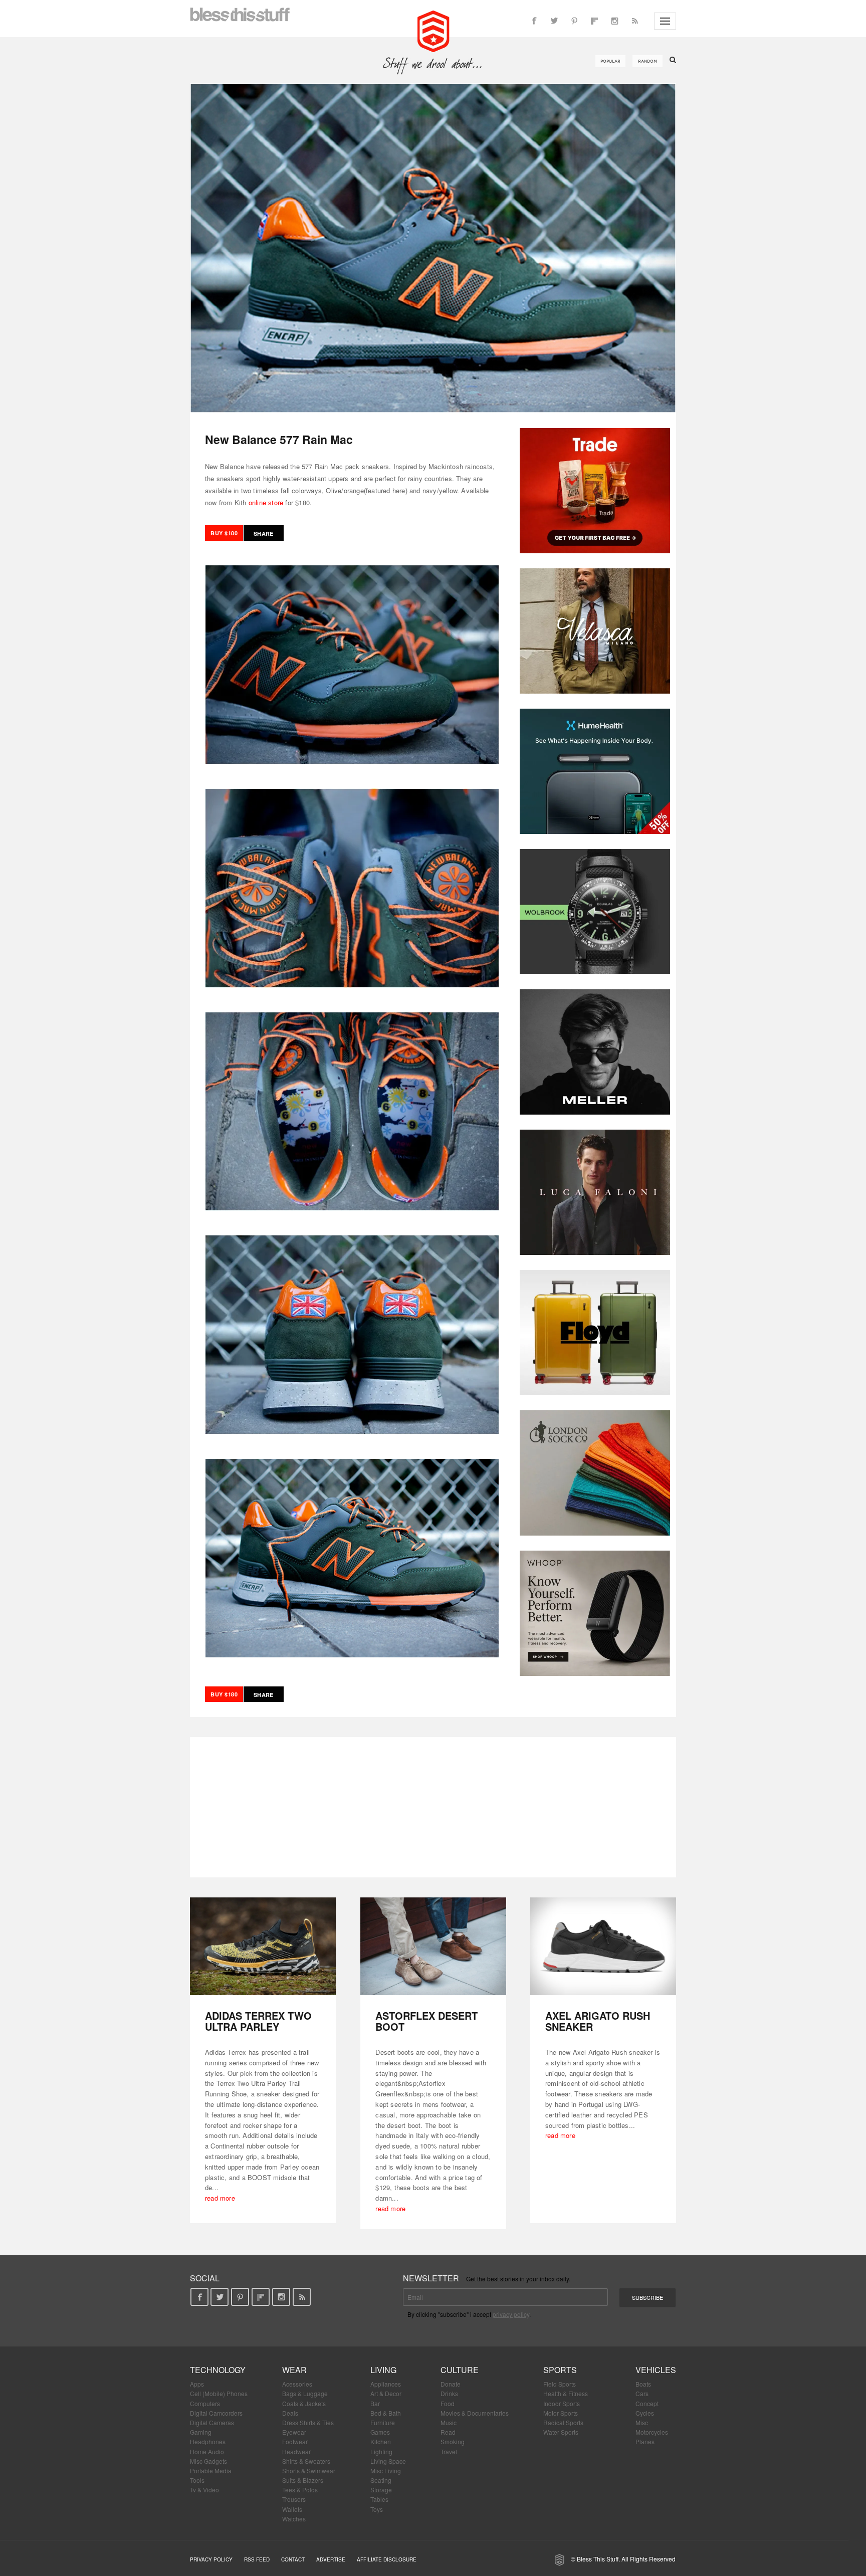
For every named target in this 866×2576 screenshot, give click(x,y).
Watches (294, 2519)
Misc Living (386, 2471)
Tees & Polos (300, 2490)
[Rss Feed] (634, 21)
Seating (381, 2480)
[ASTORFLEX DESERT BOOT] (433, 1946)
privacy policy (511, 2314)
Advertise (331, 2559)
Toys (377, 2509)
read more (220, 2198)
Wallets (292, 2509)
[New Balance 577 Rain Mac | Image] (433, 248)
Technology (218, 2370)
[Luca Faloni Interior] (595, 1192)
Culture (460, 2370)
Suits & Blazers (303, 2480)
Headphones (208, 2441)
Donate (451, 2384)
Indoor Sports (562, 2403)
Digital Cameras (212, 2422)
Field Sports (560, 2384)
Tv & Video (204, 2490)
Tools (197, 2480)
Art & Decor (386, 2393)
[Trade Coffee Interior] (595, 491)
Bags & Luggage (305, 2393)
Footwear (295, 2441)
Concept (647, 2403)
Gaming (201, 2432)
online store (266, 502)
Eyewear (294, 2432)
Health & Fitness (566, 2393)
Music (449, 2422)
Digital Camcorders (216, 2413)
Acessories (297, 2384)
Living (383, 2370)
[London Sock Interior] (595, 1473)
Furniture (383, 2422)
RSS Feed (257, 2559)
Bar (375, 2403)
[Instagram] (614, 21)
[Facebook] (534, 21)
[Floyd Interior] (595, 1333)
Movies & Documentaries (475, 2413)
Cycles (645, 2413)
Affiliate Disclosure (387, 2559)
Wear (294, 2370)
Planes (645, 2441)
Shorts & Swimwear (309, 2471)
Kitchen (381, 2441)
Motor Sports (561, 2413)
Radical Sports (563, 2422)
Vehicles (656, 2370)
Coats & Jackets (304, 2403)
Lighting (381, 2451)
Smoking (453, 2441)
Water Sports (561, 2432)
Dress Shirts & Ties (308, 2422)
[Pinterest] (574, 21)
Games (380, 2432)
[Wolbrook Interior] (595, 912)
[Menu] (665, 21)
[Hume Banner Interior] (595, 771)
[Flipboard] (594, 21)
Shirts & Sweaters (306, 2461)
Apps (197, 2384)
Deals (290, 2413)
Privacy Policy (211, 2559)
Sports (560, 2370)
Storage (381, 2490)
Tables (379, 2499)
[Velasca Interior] (595, 631)
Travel (449, 2451)
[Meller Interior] (595, 1052)
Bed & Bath (386, 2413)
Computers (205, 2403)
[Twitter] (554, 21)
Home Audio (207, 2451)
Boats (643, 2384)
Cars (642, 2393)
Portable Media (211, 2471)
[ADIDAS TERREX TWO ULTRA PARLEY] (263, 1946)
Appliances (386, 2384)
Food (448, 2403)
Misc (642, 2422)
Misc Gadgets (208, 2461)
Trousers (294, 2499)
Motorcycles (652, 2432)
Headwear (296, 2451)
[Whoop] (595, 1613)
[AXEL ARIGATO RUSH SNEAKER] (603, 1946)
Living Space (388, 2461)
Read (448, 2432)
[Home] (433, 30)
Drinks (449, 2393)
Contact (293, 2559)
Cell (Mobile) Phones (219, 2393)
